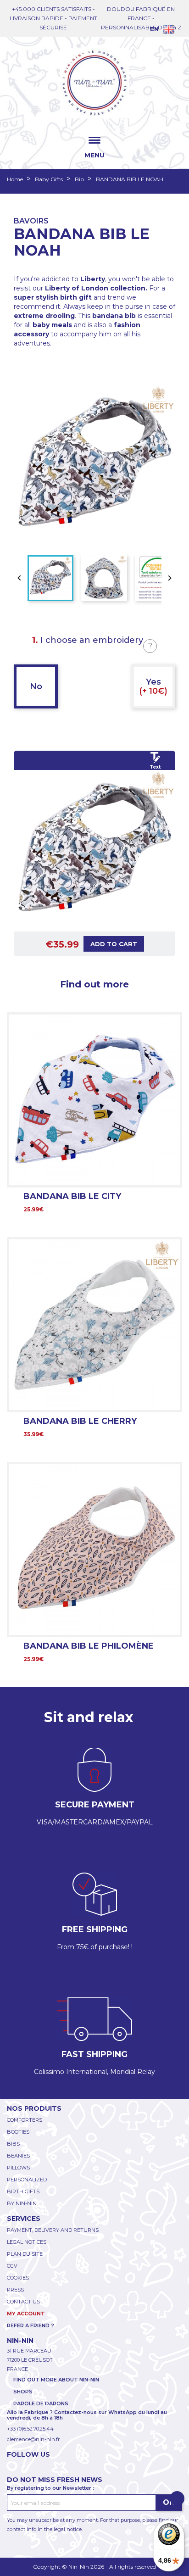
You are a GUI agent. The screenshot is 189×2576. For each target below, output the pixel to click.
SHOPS (23, 2392)
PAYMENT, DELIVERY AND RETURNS (53, 2230)
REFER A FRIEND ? (31, 2325)
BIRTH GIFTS (23, 2191)
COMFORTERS (25, 2120)
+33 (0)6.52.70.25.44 (30, 2429)
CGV (12, 2266)
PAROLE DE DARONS (41, 2403)
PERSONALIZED (27, 2180)
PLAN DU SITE (25, 2254)
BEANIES (18, 2156)
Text (155, 767)
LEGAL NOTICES (27, 2242)
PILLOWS (18, 2168)
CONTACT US (23, 2302)
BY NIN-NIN (22, 2203)
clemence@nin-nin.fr (33, 2439)
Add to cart (114, 944)
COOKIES (18, 2278)
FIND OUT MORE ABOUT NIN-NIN (56, 2380)
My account (26, 2314)
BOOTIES (18, 2132)
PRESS (15, 2290)
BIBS (13, 2144)
